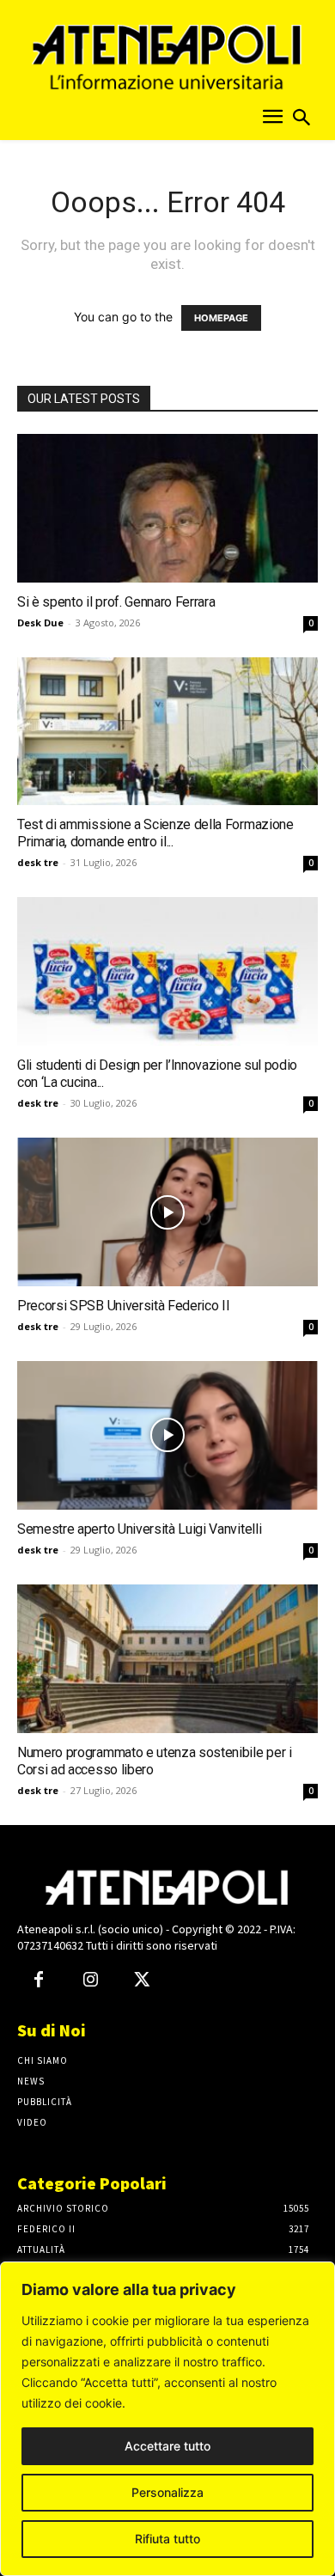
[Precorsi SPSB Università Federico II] (167, 1212)
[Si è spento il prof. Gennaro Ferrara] (167, 508)
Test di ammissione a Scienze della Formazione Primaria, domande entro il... (155, 833)
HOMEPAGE (221, 318)
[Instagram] (90, 1981)
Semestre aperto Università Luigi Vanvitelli (139, 1529)
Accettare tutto (167, 2446)
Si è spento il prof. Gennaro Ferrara (116, 602)
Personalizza (167, 2492)
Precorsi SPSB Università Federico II (123, 1306)
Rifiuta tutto (167, 2539)
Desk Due (40, 623)
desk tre (38, 862)
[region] (167, 2419)
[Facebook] (39, 1981)
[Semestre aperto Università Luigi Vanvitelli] (167, 1435)
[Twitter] (142, 1981)
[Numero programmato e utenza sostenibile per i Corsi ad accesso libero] (167, 1659)
